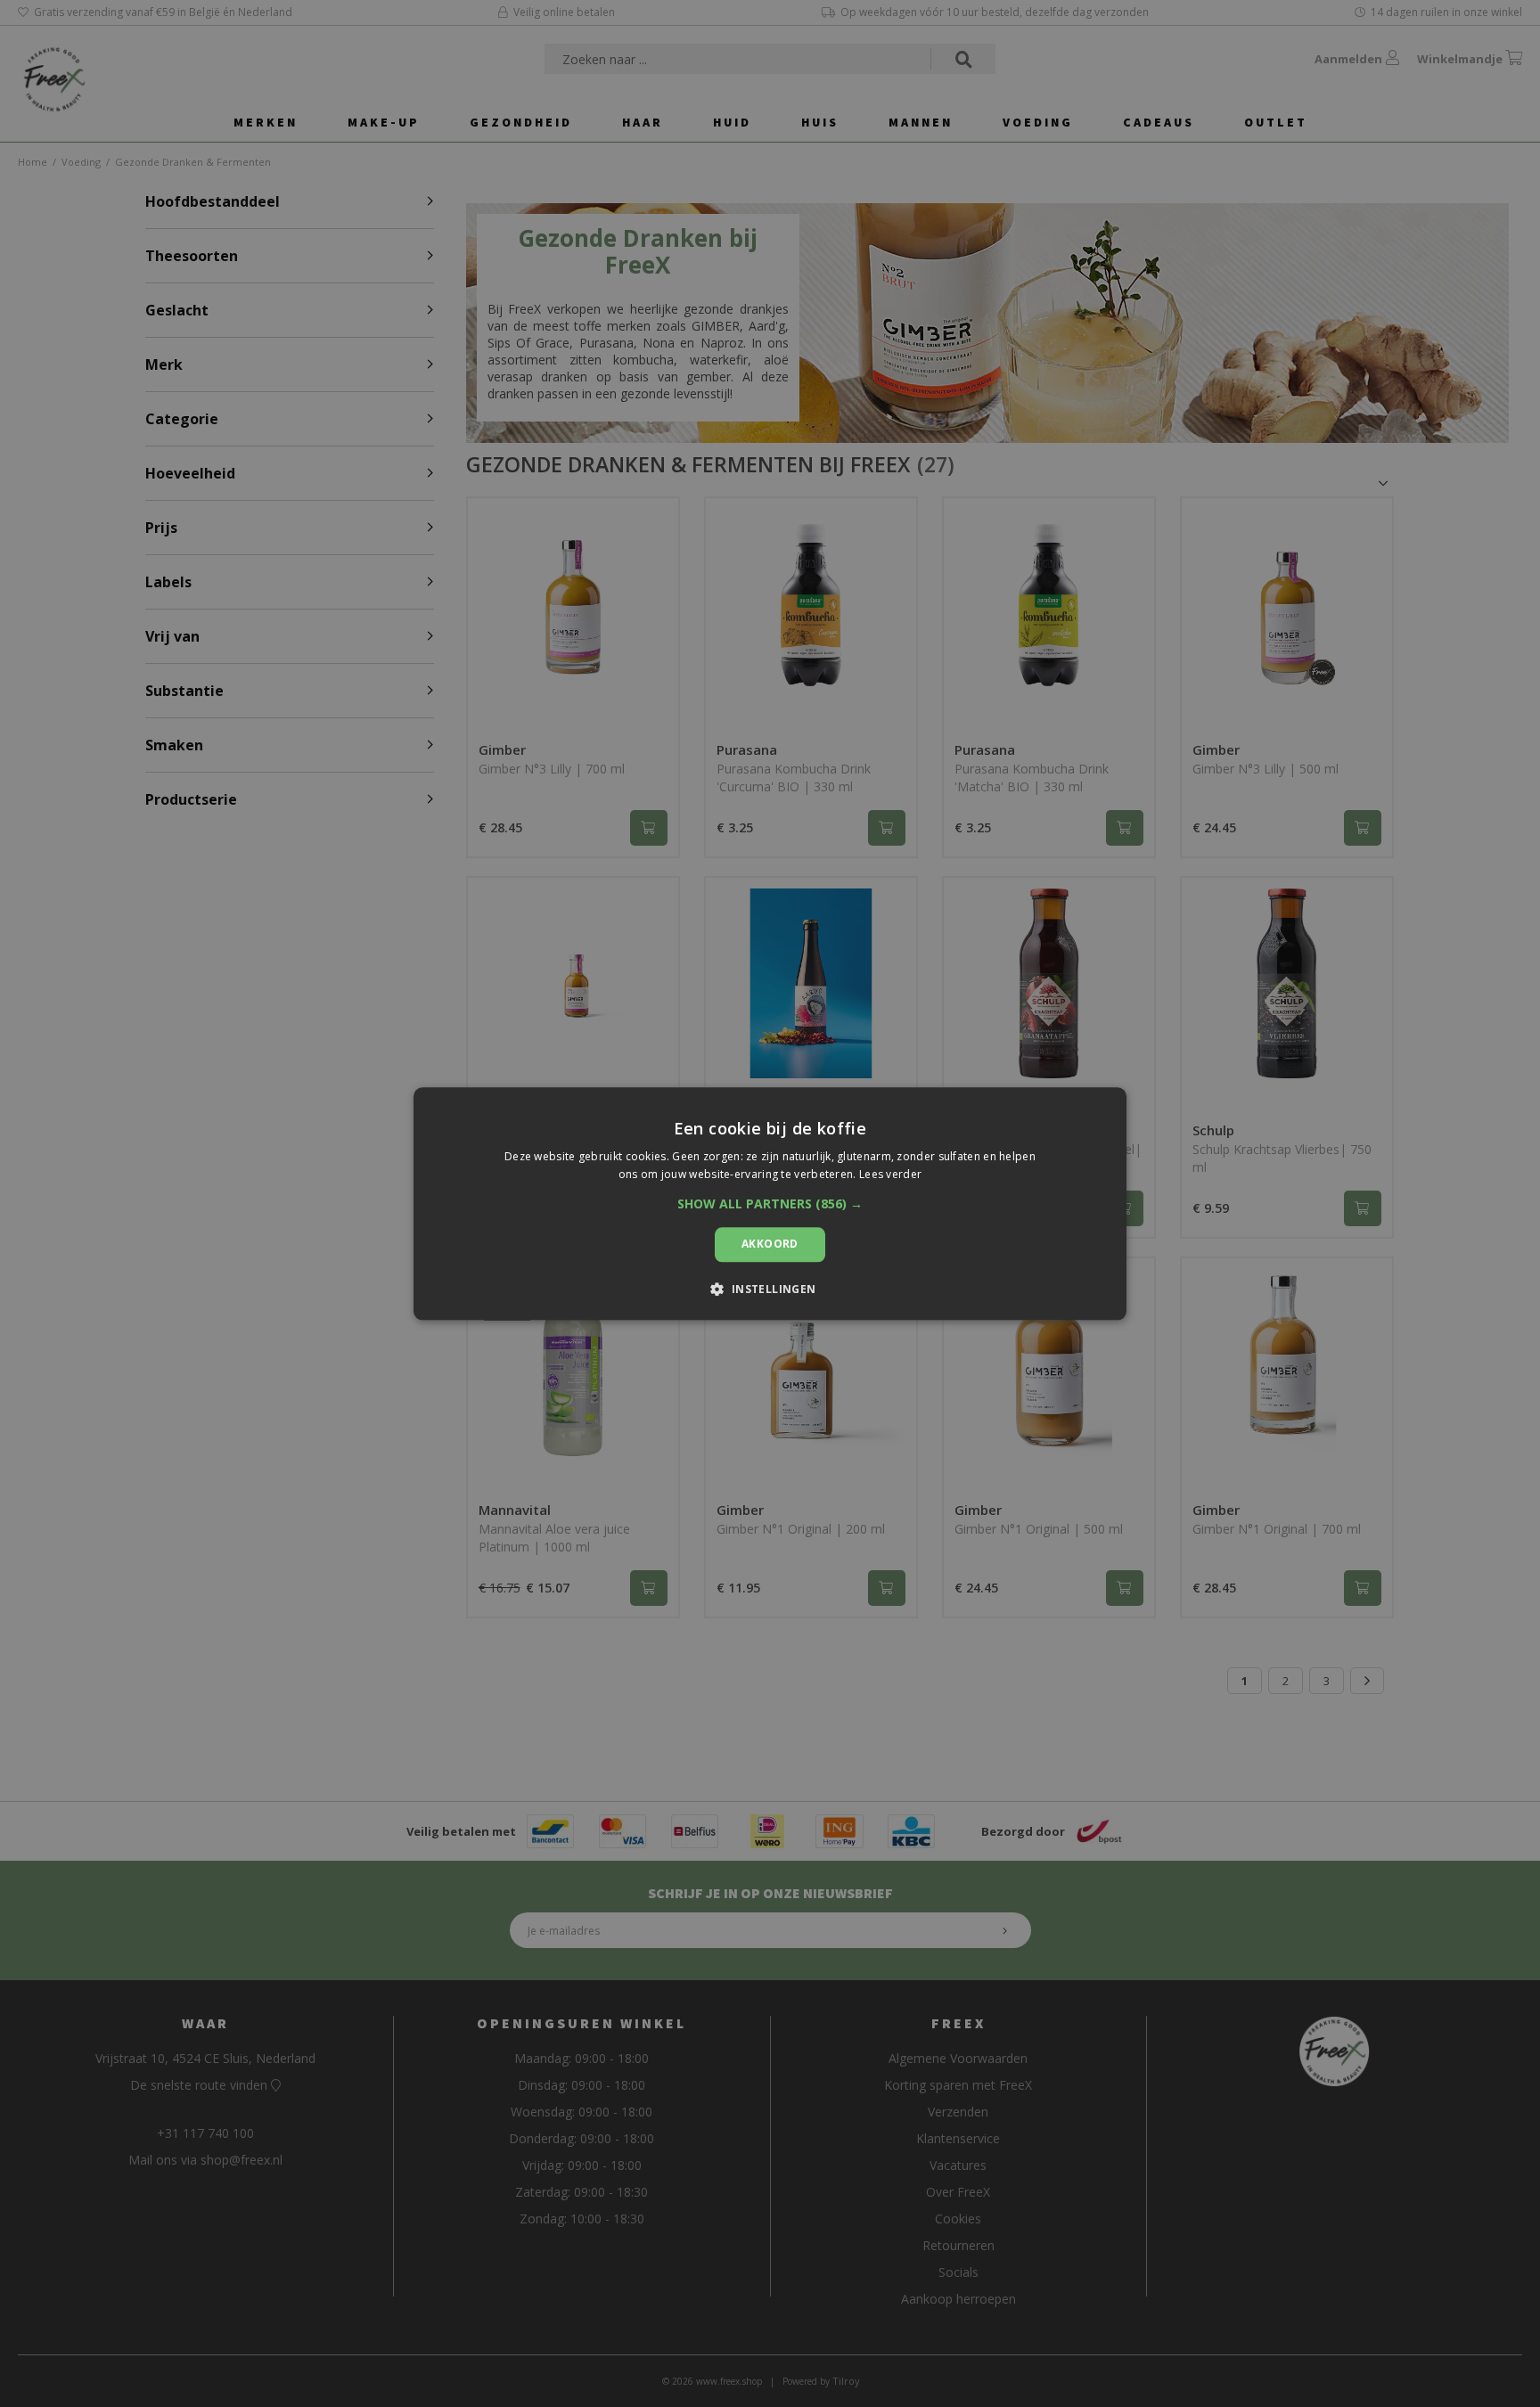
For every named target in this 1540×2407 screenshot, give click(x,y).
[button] (770, 1205)
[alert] (770, 1203)
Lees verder (890, 1174)
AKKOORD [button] (770, 1244)
